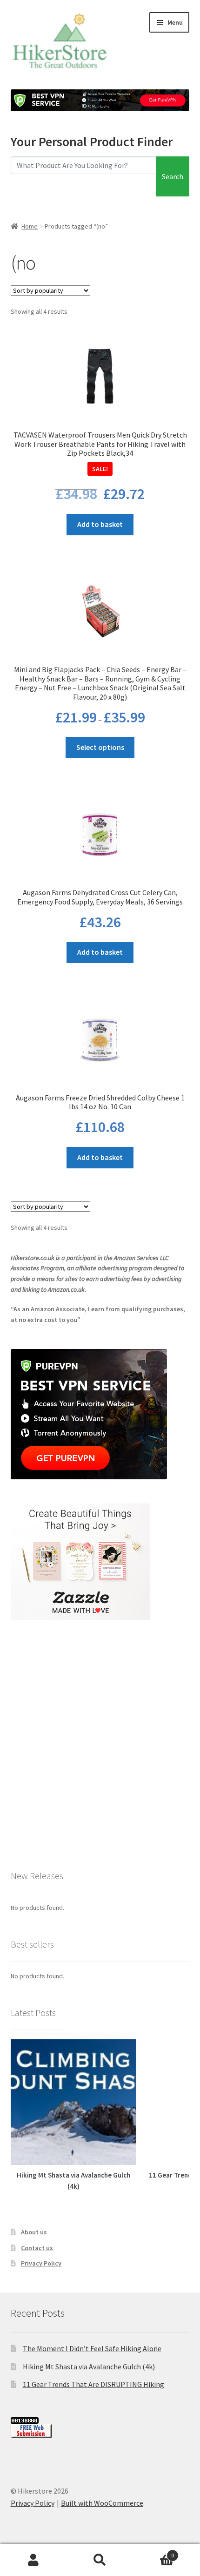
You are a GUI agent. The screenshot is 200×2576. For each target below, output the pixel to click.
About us (34, 2232)
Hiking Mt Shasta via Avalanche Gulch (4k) (89, 2367)
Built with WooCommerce (102, 2503)
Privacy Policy (41, 2263)
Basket (154, 2552)
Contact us (37, 2248)
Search (173, 176)
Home (30, 226)
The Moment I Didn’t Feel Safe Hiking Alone (92, 2348)
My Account (33, 2560)
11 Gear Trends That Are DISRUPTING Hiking (93, 2384)
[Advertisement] (100, 1744)
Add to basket (100, 524)
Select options (100, 747)
